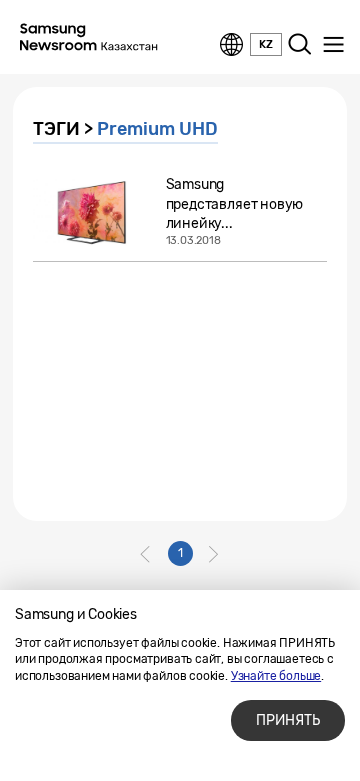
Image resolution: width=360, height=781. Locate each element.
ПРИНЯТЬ (288, 720)
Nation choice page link (232, 45)
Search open (300, 45)
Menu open (333, 45)
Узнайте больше (276, 676)
